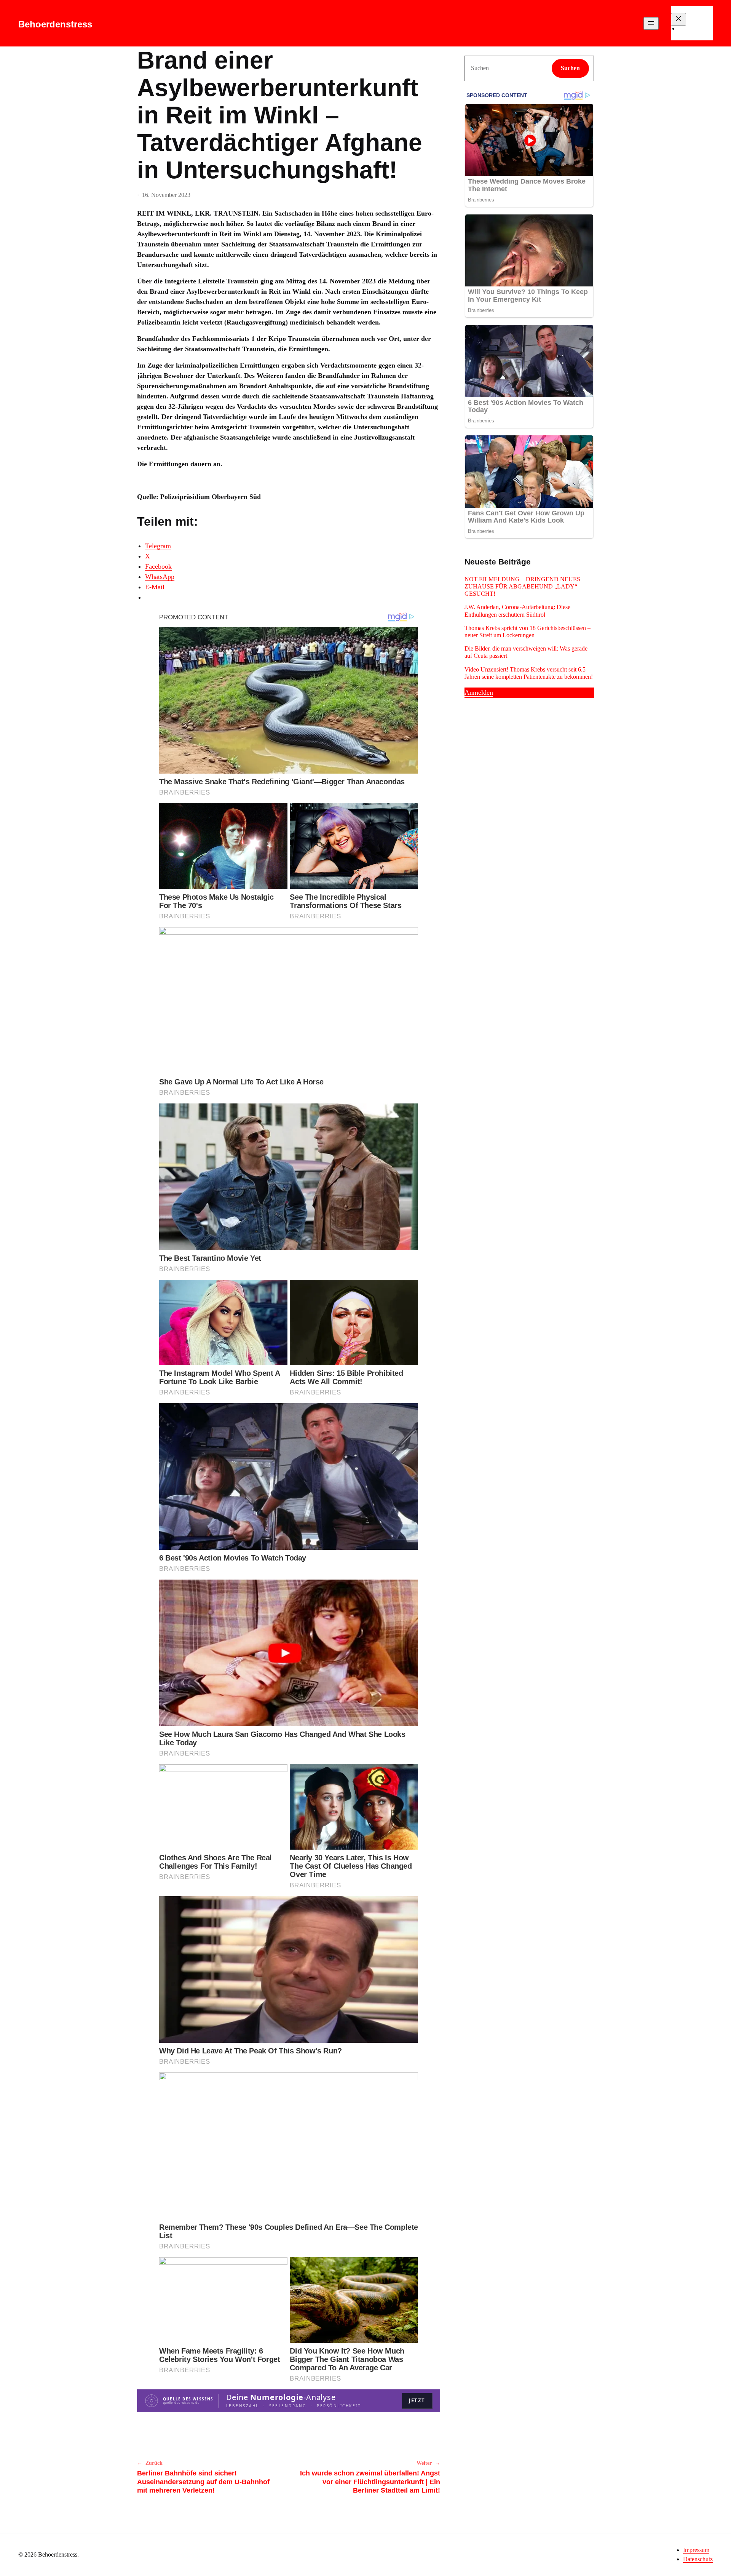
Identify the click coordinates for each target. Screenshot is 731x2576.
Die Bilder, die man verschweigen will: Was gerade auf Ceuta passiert (526, 652)
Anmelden (479, 692)
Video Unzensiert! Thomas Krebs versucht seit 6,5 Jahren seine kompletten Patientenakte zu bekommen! (529, 673)
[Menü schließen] (678, 19)
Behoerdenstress (55, 24)
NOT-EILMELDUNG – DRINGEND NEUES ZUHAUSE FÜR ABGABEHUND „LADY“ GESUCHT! (522, 586)
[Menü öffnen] (651, 23)
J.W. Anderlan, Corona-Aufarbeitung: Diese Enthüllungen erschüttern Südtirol (517, 611)
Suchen (570, 68)
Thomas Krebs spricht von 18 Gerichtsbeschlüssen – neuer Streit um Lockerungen (528, 632)
